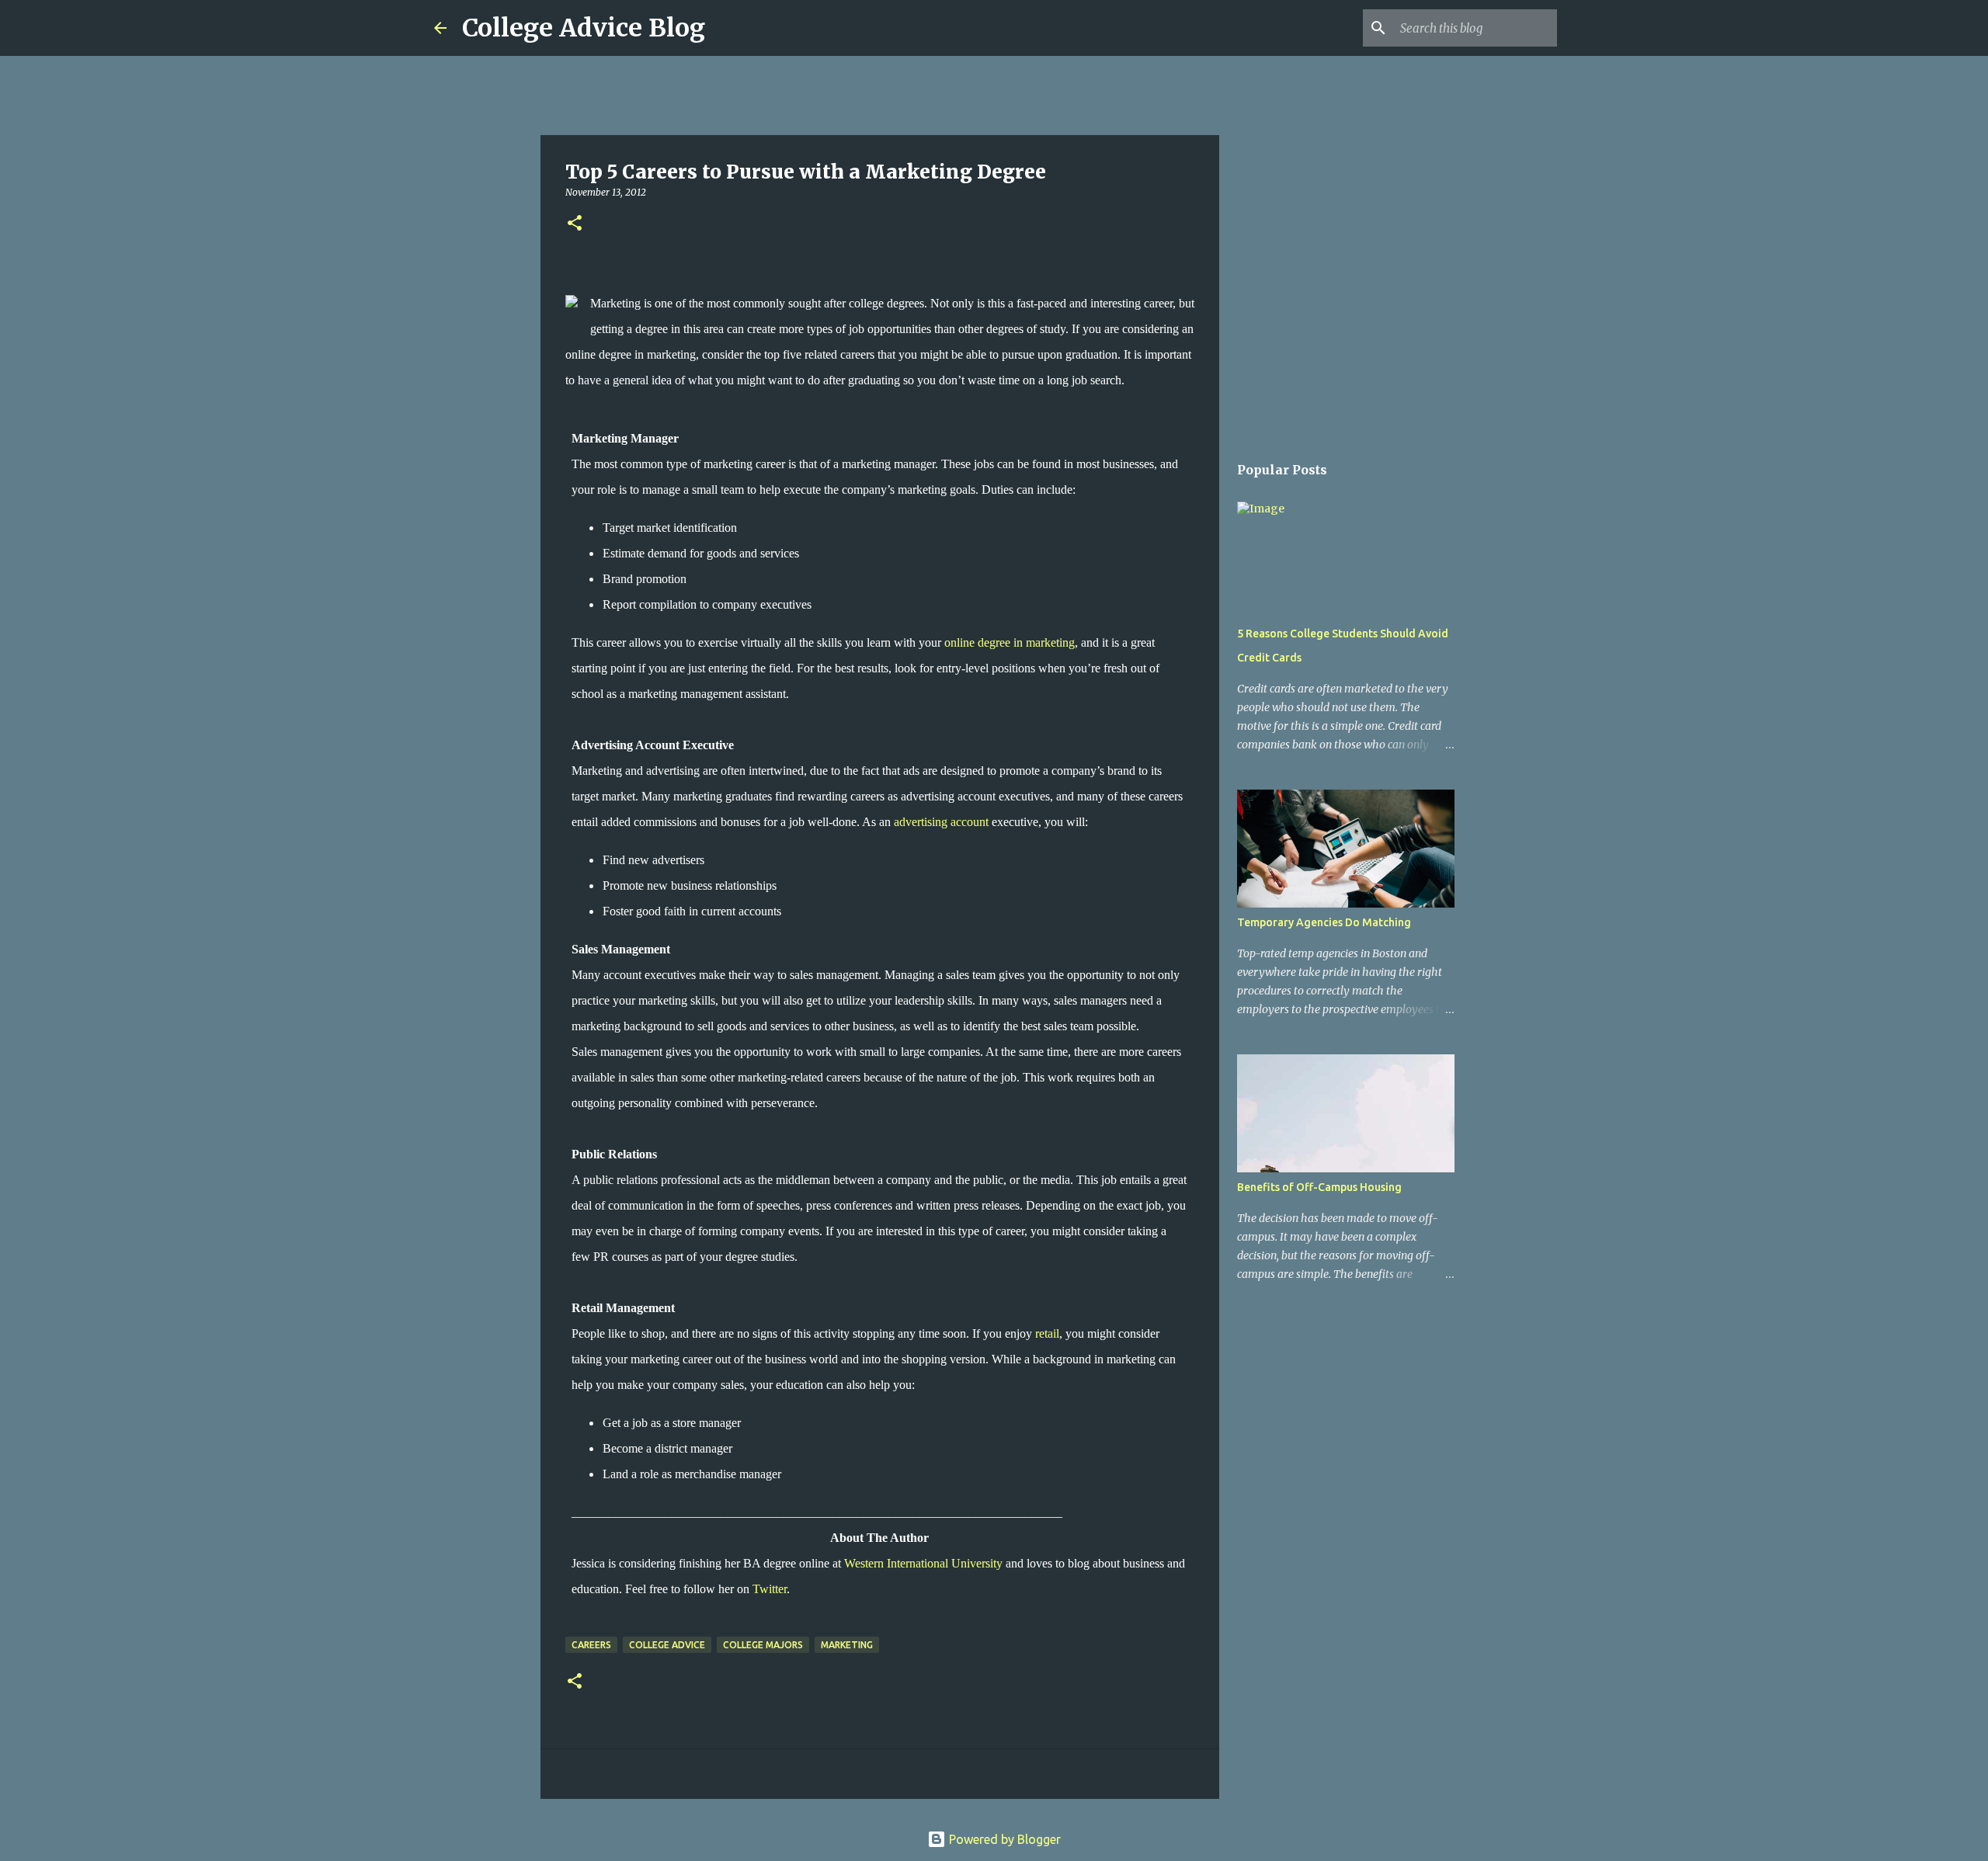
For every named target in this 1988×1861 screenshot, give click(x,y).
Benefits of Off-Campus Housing (1319, 1187)
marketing (847, 1645)
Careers (591, 1645)
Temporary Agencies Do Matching (1324, 922)
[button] (575, 224)
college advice (667, 1645)
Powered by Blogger (1003, 1839)
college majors (763, 1645)
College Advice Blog (584, 28)
